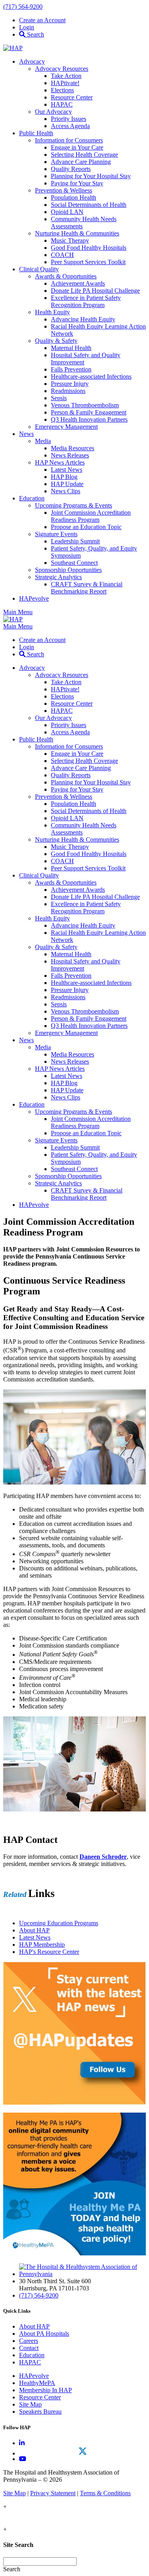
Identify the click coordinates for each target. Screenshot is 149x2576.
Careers (29, 2341)
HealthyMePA (37, 2383)
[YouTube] (23, 2459)
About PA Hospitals (44, 2334)
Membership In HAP (45, 2390)
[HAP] (13, 48)
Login (27, 27)
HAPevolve (34, 2376)
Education (32, 2355)
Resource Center (40, 2397)
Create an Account (42, 20)
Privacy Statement (53, 2493)
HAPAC (30, 2362)
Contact (29, 2348)
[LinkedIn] (22, 2443)
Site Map (30, 2404)
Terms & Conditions (105, 2493)
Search (35, 34)
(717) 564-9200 (23, 7)
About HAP (34, 2326)
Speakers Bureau (40, 2412)
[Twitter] (82, 2451)
